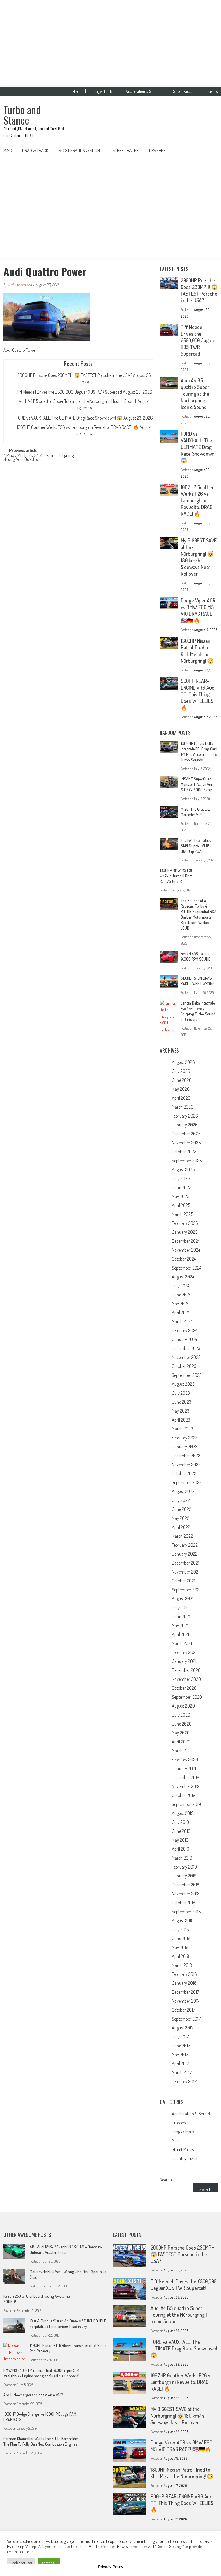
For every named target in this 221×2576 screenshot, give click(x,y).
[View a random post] (209, 151)
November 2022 (186, 1465)
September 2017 (186, 2019)
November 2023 (186, 1357)
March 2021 (182, 1643)
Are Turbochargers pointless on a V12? (33, 2395)
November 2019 (186, 1786)
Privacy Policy (111, 2567)
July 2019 (180, 1822)
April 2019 (181, 1849)
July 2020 (181, 1715)
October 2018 (184, 1903)
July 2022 (181, 1500)
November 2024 (186, 1250)
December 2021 (185, 1563)
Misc (76, 91)
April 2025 (181, 1205)
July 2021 (180, 1608)
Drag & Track (102, 91)
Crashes (212, 91)
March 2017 (182, 2072)
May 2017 (180, 2055)
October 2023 (184, 1366)
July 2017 (180, 2037)
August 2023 (183, 1384)
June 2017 (181, 2046)
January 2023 (185, 1447)
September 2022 (187, 1482)
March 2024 (182, 1321)
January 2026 (185, 1125)
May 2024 (180, 1304)
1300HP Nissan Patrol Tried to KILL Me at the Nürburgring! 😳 (197, 651)
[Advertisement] (110, 43)
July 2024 (181, 1286)
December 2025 (186, 1134)
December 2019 (186, 1777)
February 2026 (185, 1116)
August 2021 (183, 1599)
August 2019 (183, 1813)
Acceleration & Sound (143, 91)
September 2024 (186, 1268)
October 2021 (183, 1581)
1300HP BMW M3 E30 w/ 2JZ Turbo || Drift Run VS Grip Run (177, 876)
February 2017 (184, 2081)
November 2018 (186, 1894)
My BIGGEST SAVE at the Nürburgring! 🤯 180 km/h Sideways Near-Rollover (199, 557)
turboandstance (20, 285)
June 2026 (182, 1080)
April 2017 (180, 2064)
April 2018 (181, 1956)
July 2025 (181, 1178)
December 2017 (185, 1992)
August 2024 (183, 1277)
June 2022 (182, 1509)
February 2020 (185, 1760)
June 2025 (182, 1187)
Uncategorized (184, 2158)
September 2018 (186, 1912)
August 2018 (183, 1920)
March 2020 (183, 1751)
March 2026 (183, 1107)
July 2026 (181, 1071)
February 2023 (185, 1438)
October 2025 (184, 1152)
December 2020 (186, 1670)
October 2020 (184, 1688)
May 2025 (181, 1196)
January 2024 (184, 1339)
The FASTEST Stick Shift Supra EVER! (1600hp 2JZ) (196, 846)
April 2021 (180, 1634)
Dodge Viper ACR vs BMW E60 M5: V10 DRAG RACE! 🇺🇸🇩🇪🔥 (198, 610)
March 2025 (182, 1214)
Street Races (182, 91)
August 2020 (183, 1706)
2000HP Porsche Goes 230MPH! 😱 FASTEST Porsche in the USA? (75, 375)
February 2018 (184, 1974)
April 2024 (181, 1313)
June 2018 (181, 1938)
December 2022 (186, 1456)
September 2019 (186, 1804)
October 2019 (184, 1795)
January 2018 (184, 1983)
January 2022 (185, 1554)
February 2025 (185, 1223)
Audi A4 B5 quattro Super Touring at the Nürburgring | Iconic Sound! (78, 401)
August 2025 (183, 1169)
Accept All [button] (49, 2563)
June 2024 (181, 1295)
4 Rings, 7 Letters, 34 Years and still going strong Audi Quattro (39, 458)
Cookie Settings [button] (21, 2563)
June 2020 (182, 1724)
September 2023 (187, 1375)
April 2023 (181, 1420)
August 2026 (183, 1062)
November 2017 (186, 2001)
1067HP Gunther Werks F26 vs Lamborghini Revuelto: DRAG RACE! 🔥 (78, 427)
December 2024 (186, 1241)
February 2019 (184, 1867)
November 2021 (186, 1572)
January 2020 (185, 1768)
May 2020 (181, 1733)
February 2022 (185, 1545)
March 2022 (182, 1536)
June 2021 (181, 1616)
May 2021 (180, 1625)
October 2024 (184, 1259)
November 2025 (186, 1143)
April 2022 (181, 1527)
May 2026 (181, 1089)
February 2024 (184, 1330)
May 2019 (180, 1840)
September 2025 (187, 1161)
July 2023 (181, 1393)
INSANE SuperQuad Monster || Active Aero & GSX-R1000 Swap (198, 784)
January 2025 (185, 1232)
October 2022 (184, 1473)
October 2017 (183, 2010)
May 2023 (181, 1411)
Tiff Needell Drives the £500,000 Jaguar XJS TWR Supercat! (69, 392)
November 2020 (186, 1679)
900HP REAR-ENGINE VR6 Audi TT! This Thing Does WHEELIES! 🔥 (198, 694)
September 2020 (187, 1697)
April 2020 (181, 1742)
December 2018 (186, 1885)
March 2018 (182, 1965)
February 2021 (184, 1652)
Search (166, 2180)
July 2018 (180, 1929)
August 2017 (183, 2028)
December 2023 (186, 1348)
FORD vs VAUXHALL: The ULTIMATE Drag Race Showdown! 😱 (69, 418)
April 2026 (181, 1098)
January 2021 (184, 1661)
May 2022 (181, 1518)
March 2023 (182, 1429)
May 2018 (180, 1947)
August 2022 (183, 1491)
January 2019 (184, 1876)
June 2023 (182, 1402)
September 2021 (186, 1590)
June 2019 (181, 1831)
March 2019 (182, 1858)
